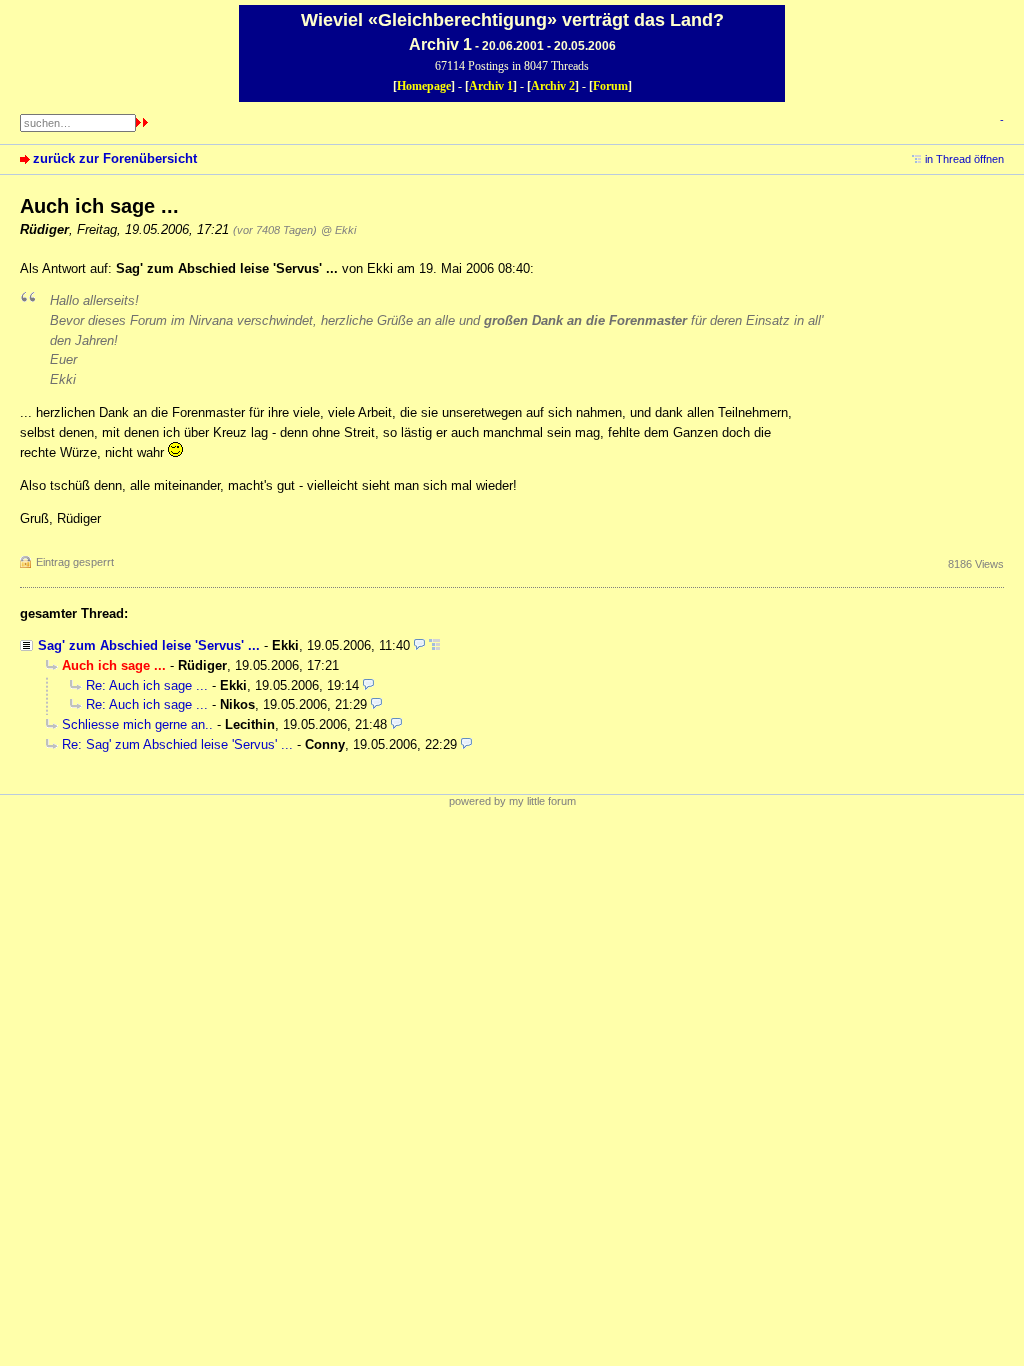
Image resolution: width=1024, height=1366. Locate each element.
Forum (610, 86)
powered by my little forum (512, 801)
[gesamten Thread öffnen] (434, 645)
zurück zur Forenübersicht (115, 158)
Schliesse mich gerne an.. (137, 724)
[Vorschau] (419, 645)
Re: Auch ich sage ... (147, 685)
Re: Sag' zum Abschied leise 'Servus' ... (177, 744)
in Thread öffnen (964, 159)
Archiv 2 (553, 86)
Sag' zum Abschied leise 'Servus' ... (149, 645)
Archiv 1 (491, 86)
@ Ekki (338, 230)
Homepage (424, 86)
